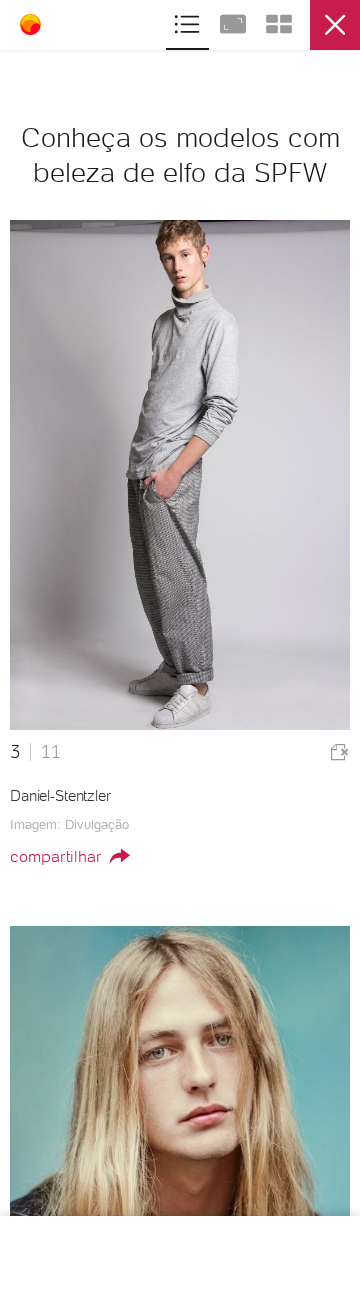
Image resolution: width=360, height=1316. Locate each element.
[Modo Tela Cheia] (235, 21)
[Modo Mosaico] (279, 21)
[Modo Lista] (189, 21)
